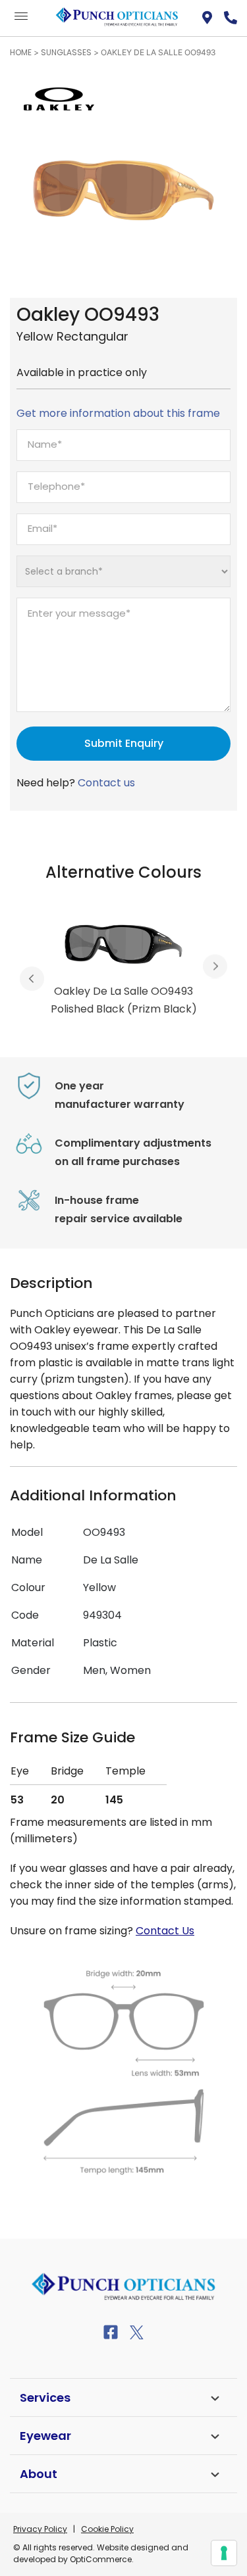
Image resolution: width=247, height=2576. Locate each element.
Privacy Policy (40, 2529)
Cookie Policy (107, 2529)
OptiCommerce (101, 2559)
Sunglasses (66, 52)
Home (21, 52)
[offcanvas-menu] (21, 17)
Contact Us (165, 1931)
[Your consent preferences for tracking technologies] (224, 2553)
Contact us (106, 783)
